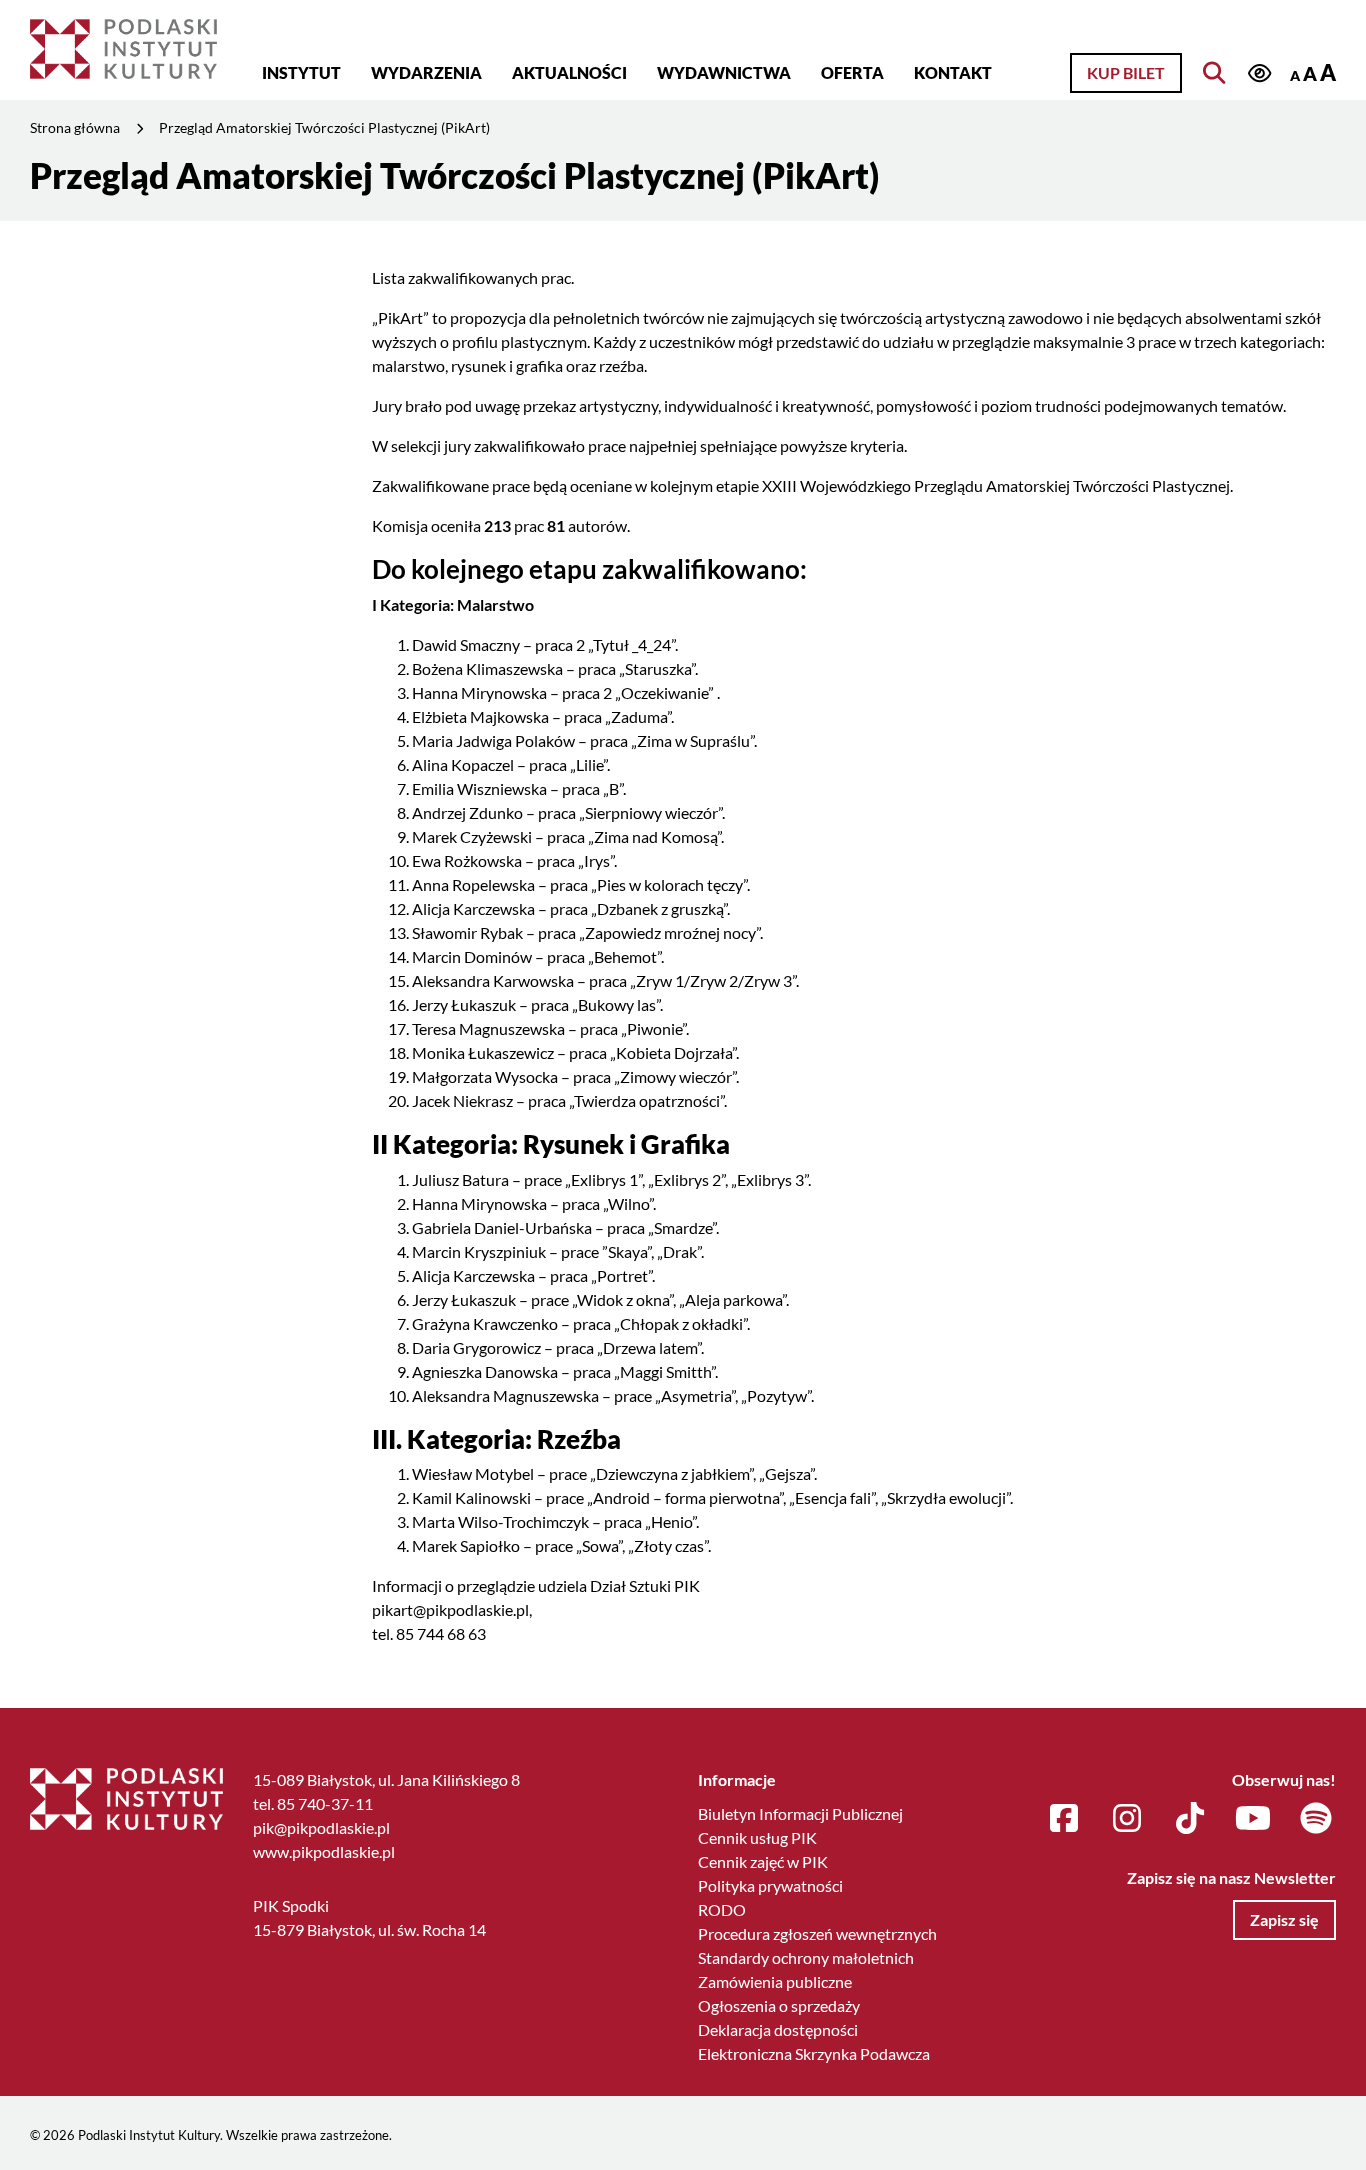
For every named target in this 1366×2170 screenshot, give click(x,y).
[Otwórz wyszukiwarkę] (1214, 73)
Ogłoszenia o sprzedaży (779, 2005)
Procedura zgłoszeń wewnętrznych (817, 1933)
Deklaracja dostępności (778, 2029)
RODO (722, 1909)
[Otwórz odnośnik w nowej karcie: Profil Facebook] (1064, 1819)
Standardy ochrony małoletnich (806, 1957)
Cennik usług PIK (757, 1837)
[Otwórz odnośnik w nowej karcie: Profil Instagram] (1127, 1819)
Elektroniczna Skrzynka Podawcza (814, 2053)
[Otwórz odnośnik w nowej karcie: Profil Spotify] (1316, 1819)
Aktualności (569, 72)
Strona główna (75, 127)
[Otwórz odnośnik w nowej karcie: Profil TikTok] (1190, 1819)
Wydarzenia (426, 72)
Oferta (852, 72)
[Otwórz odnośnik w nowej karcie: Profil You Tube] (1253, 1819)
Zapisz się (1284, 1919)
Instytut (301, 72)
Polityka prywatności (770, 1885)
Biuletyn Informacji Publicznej (800, 1813)
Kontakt (953, 72)
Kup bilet (1126, 72)
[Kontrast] (1259, 74)
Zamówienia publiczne (775, 1981)
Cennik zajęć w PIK (763, 1861)
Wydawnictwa (724, 72)
